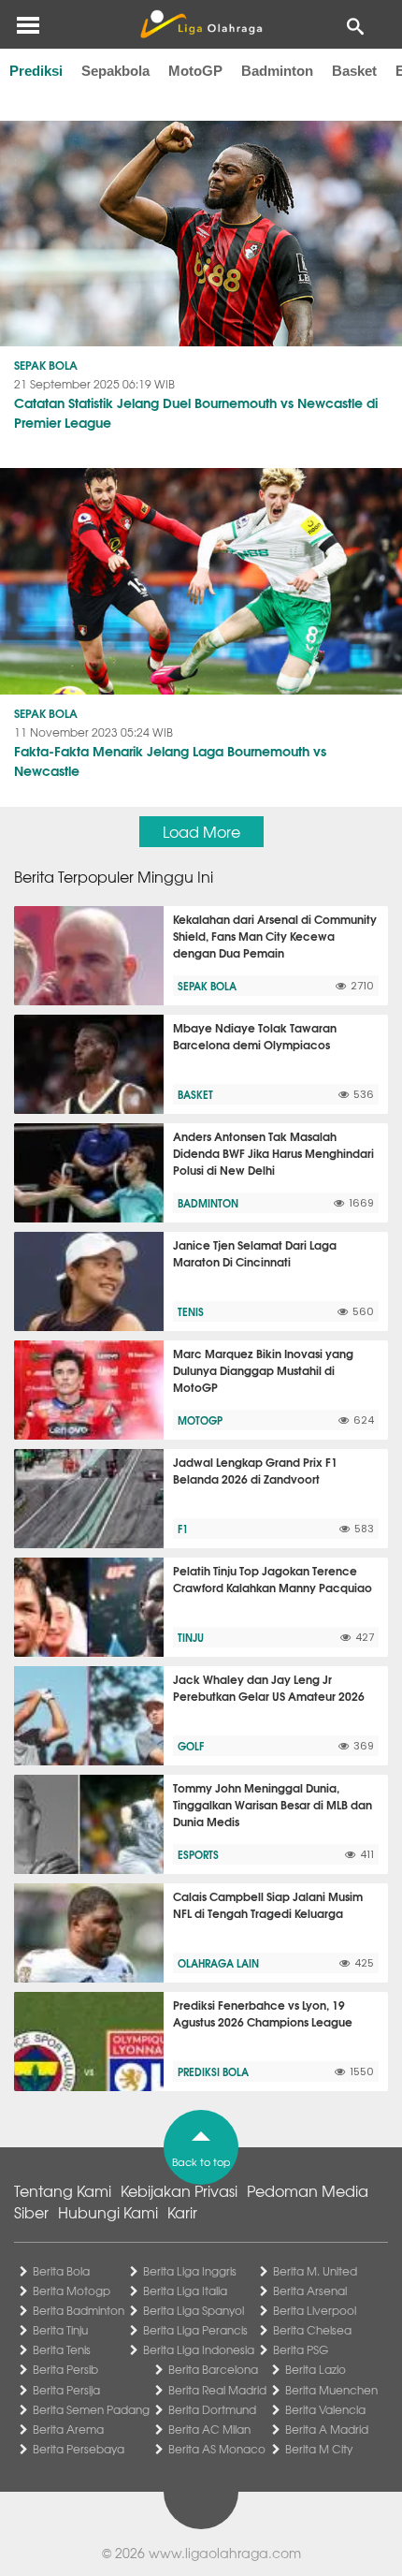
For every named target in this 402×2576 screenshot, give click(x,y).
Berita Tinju (60, 2330)
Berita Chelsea (312, 2330)
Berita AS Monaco (217, 2449)
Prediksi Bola (213, 2071)
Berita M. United (315, 2271)
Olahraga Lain (218, 1963)
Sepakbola (115, 71)
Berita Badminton (79, 2310)
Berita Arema (68, 2429)
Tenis (191, 1311)
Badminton (277, 71)
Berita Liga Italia (185, 2291)
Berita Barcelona (213, 2369)
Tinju (191, 1637)
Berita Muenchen (331, 2390)
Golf (191, 1746)
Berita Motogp (72, 2291)
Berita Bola (61, 2271)
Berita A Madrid (327, 2429)
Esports (198, 1854)
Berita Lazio (316, 2369)
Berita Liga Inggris (190, 2271)
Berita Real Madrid (217, 2390)
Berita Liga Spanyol (194, 2310)
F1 (183, 1529)
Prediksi (36, 71)
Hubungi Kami (108, 2212)
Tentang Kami (63, 2190)
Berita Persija (66, 2390)
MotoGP (195, 71)
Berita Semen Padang (91, 2409)
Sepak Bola (46, 365)
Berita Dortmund (212, 2409)
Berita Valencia (325, 2409)
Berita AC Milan (209, 2429)
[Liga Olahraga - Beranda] (201, 24)
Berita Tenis (62, 2349)
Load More (201, 831)
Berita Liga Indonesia (199, 2349)
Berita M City (319, 2449)
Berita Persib (65, 2369)
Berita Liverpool (315, 2310)
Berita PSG (301, 2349)
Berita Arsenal (310, 2291)
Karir (182, 2212)
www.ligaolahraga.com (225, 2553)
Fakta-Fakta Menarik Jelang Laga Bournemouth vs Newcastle (170, 761)
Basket (354, 71)
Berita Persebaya (79, 2449)
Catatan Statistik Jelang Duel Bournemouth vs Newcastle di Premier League (196, 412)
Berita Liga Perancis (195, 2330)
